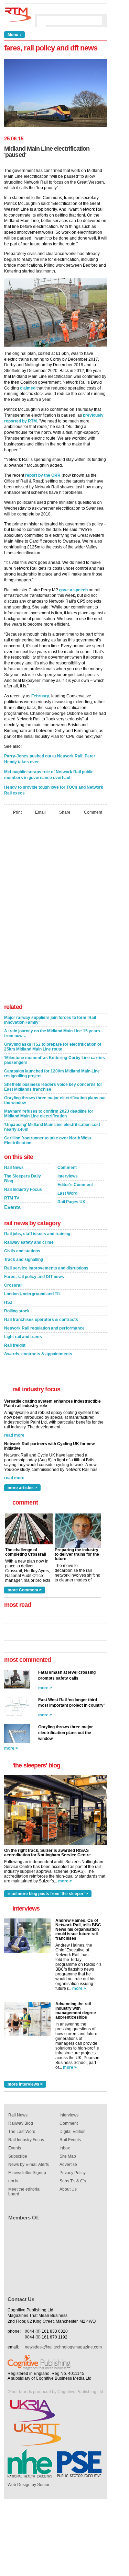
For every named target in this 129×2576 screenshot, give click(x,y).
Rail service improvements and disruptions (46, 1268)
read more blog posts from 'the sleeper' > (48, 1894)
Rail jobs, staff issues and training (37, 1234)
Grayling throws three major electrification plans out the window (55, 1100)
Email (40, 812)
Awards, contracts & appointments (38, 1354)
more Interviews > (25, 2084)
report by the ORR (43, 475)
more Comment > (25, 1590)
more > (45, 1688)
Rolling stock (17, 1311)
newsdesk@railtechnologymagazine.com (63, 2347)
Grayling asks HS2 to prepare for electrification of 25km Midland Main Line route (53, 1047)
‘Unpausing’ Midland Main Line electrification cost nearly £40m (52, 1127)
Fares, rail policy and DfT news (34, 1277)
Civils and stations (22, 1251)
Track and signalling (24, 1260)
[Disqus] (56, 911)
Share (65, 812)
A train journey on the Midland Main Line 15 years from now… (52, 1033)
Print (17, 812)
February (40, 696)
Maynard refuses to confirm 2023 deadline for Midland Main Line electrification (49, 1114)
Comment (93, 812)
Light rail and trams (23, 1337)
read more (14, 1435)
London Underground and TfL (33, 1294)
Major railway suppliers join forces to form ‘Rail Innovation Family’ (50, 1020)
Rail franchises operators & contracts (41, 1320)
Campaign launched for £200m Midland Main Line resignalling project (52, 1074)
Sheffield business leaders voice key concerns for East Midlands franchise (53, 1087)
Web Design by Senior (29, 2485)
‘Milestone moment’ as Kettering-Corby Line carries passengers (55, 1060)
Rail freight (15, 1345)
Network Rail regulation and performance (44, 1328)
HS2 (8, 1302)
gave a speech (73, 590)
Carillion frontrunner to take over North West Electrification (48, 1140)
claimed (28, 388)
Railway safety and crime (29, 1242)
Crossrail (13, 1285)
